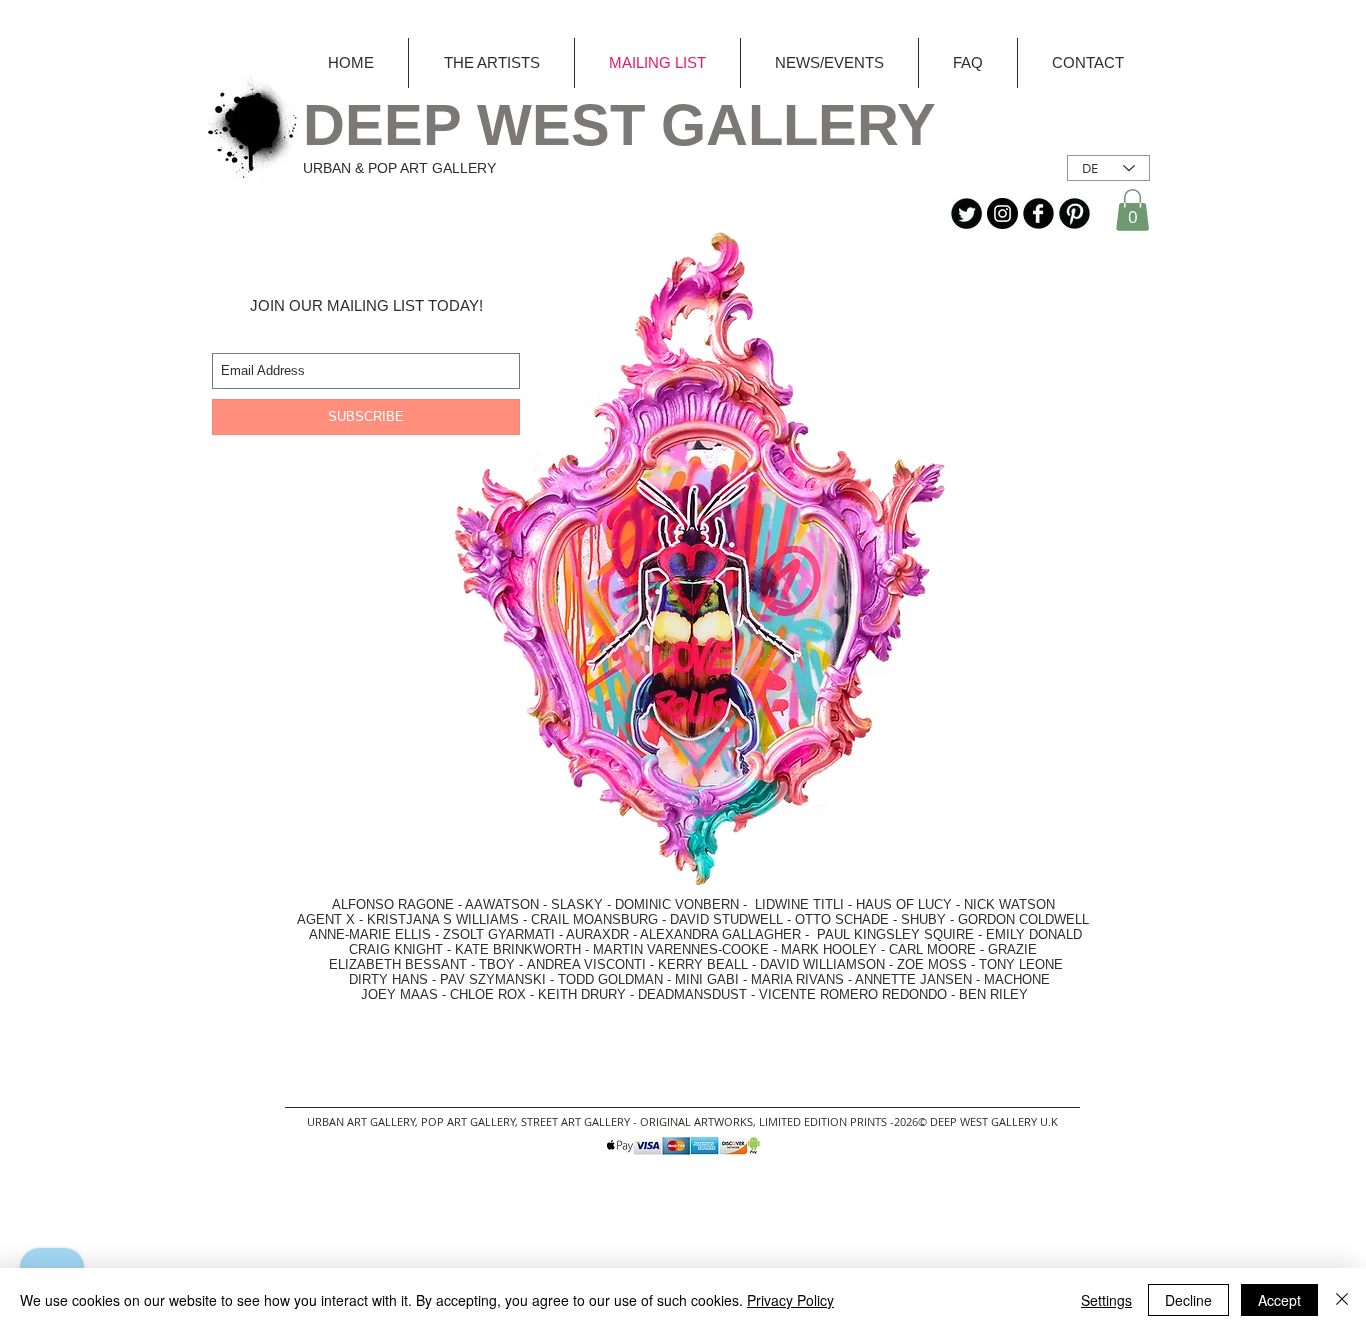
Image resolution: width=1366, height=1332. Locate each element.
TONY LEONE (1021, 964)
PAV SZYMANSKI (495, 979)
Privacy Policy (790, 1300)
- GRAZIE (1006, 949)
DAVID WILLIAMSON (822, 964)
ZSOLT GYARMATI (499, 934)
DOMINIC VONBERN (677, 904)
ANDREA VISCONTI (586, 964)
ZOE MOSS (932, 964)
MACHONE (1017, 979)
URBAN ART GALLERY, (362, 1121)
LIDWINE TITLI (799, 904)
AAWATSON (502, 904)
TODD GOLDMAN (610, 979)
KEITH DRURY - (588, 994)
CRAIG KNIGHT (398, 949)
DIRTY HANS (388, 979)
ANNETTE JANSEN (915, 979)
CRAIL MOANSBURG (594, 919)
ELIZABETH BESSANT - (382, 964)
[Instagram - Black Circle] (1002, 213)
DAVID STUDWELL (726, 919)
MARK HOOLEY (829, 949)
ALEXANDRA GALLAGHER (720, 934)
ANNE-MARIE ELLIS (370, 934)
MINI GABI (707, 979)
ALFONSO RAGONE (369, 904)
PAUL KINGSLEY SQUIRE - (901, 934)
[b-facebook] (1038, 213)
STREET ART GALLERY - (580, 1121)
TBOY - (503, 964)
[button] (1132, 210)
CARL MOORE (932, 949)
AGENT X (320, 919)
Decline (1188, 1300)
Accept (1279, 1300)
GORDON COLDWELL (1023, 919)
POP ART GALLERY (468, 1121)
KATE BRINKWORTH (518, 949)
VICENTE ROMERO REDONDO (853, 994)
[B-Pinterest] (1074, 213)
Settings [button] (1106, 1300)
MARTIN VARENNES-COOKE (681, 949)
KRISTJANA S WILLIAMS (443, 919)
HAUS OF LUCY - (908, 904)
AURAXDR (597, 934)
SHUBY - (929, 919)
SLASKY (579, 904)
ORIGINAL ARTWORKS (696, 1121)
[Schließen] (1342, 1300)
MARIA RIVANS (799, 979)
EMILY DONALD (1034, 934)
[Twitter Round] (966, 213)
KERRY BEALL (703, 964)
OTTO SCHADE (842, 919)
